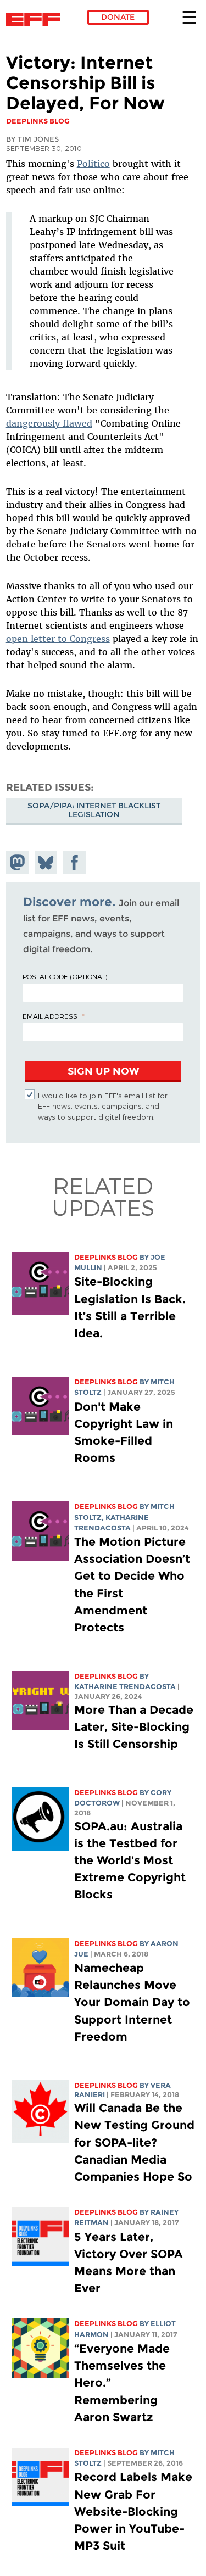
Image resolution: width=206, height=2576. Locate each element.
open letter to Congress (58, 639)
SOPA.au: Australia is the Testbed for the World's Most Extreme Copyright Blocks (130, 1860)
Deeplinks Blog (106, 1257)
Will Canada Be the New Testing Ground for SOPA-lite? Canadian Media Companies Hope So (134, 2142)
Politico (93, 164)
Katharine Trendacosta (125, 1687)
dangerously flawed (49, 423)
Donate (118, 17)
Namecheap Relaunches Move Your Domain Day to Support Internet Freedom (132, 2002)
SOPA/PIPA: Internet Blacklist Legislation (94, 810)
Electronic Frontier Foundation (36, 19)
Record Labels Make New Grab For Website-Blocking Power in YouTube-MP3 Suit (133, 2511)
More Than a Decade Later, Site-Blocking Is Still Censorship (134, 1727)
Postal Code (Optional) (65, 976)
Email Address (50, 1016)
